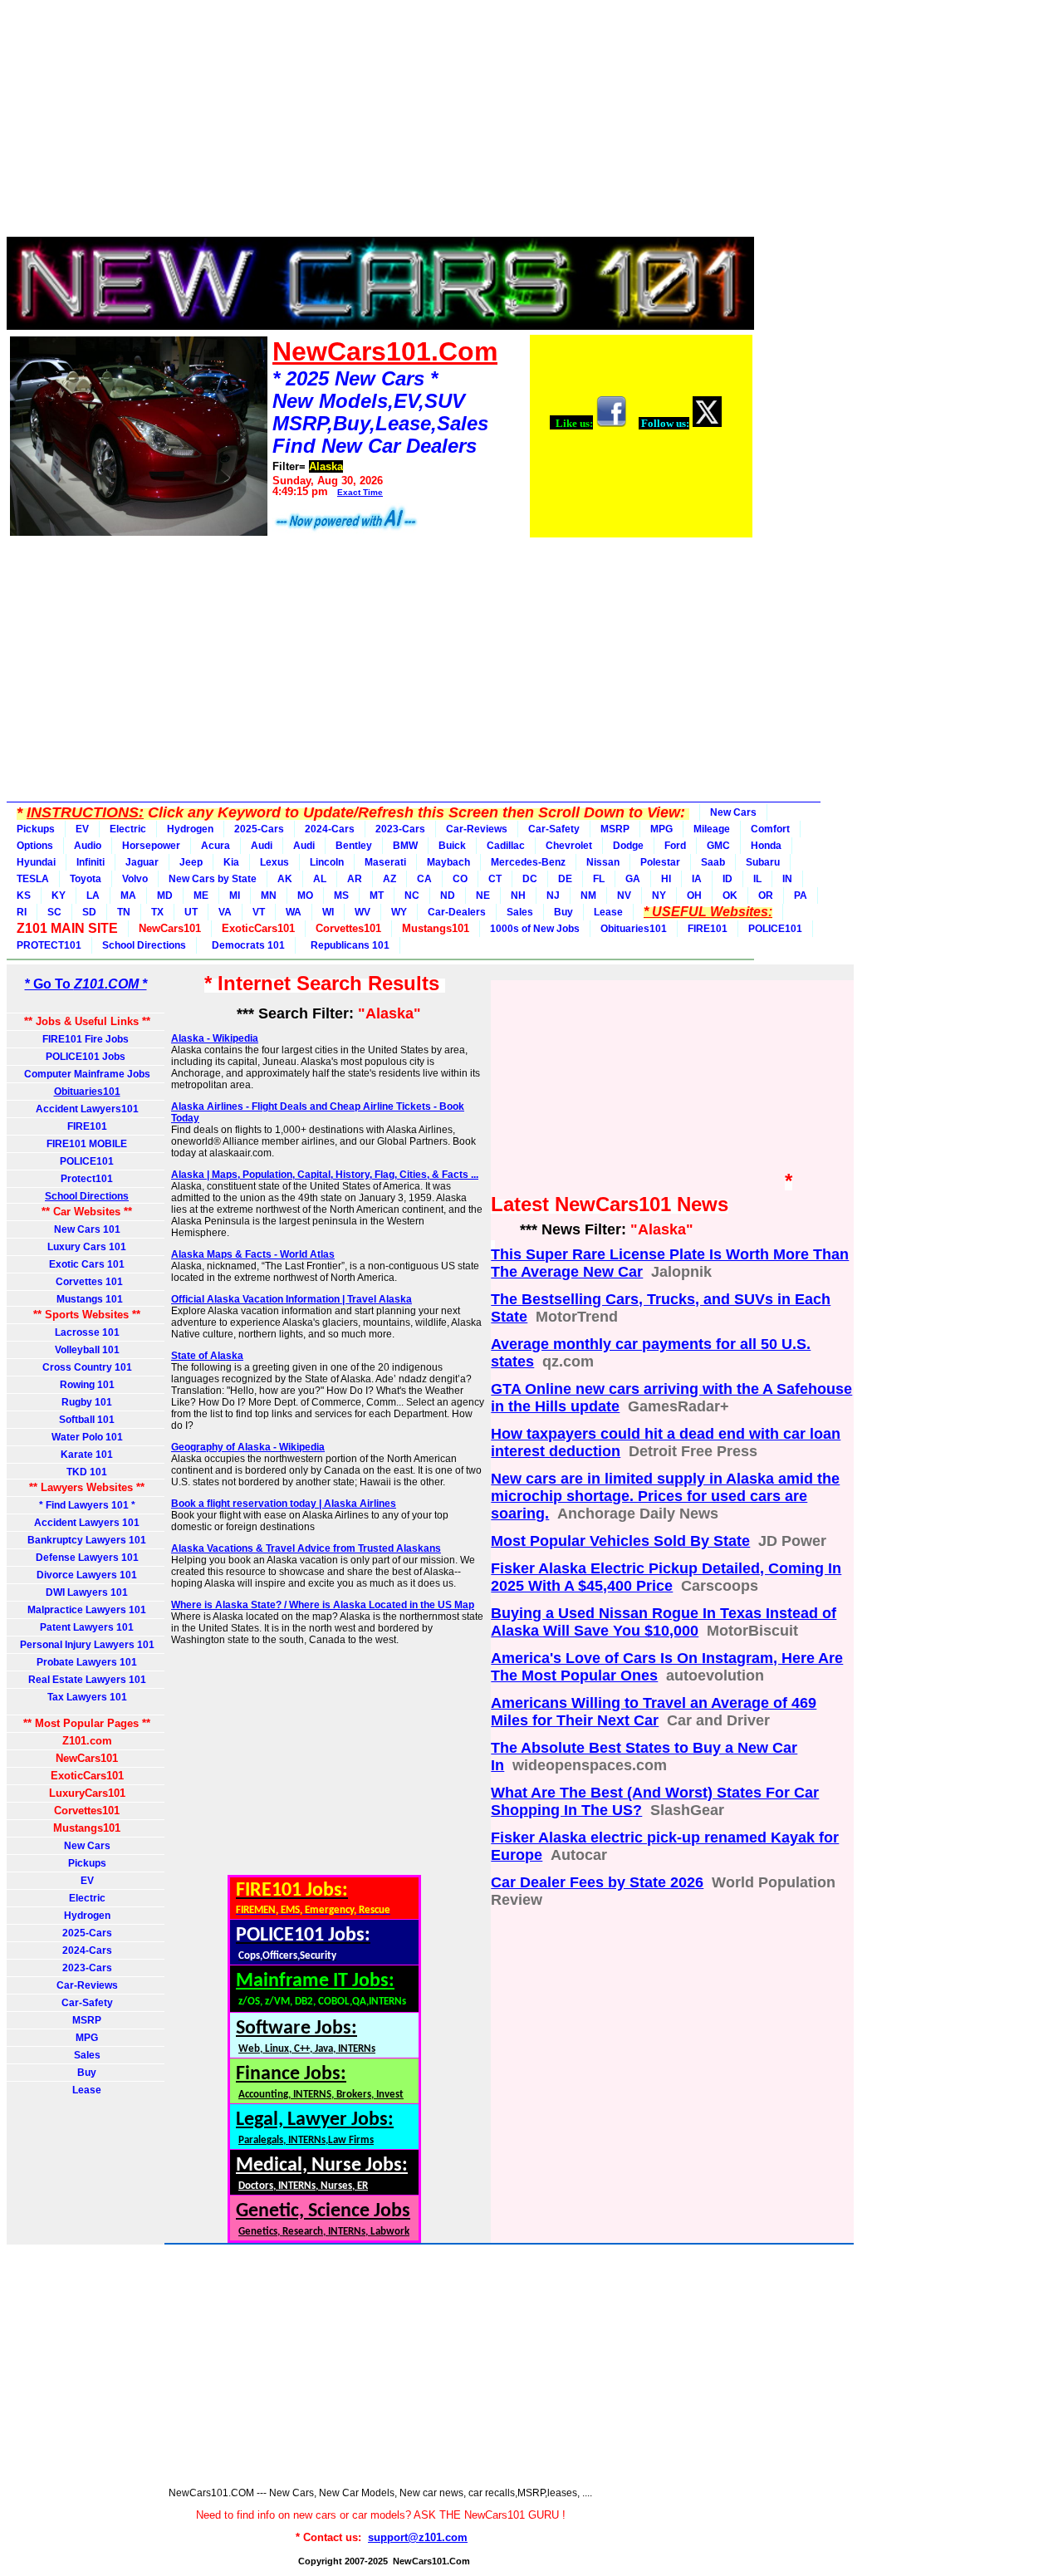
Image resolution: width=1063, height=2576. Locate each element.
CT (495, 879)
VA (225, 912)
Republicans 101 (348, 945)
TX (157, 912)
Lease (608, 912)
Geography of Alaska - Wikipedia (248, 1447)
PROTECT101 (49, 945)
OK (730, 895)
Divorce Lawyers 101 (87, 1575)
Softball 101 (87, 1420)
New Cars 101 (87, 1229)
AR (355, 879)
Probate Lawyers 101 (87, 1662)
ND (448, 895)
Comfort (770, 829)
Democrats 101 (246, 945)
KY (59, 895)
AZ (389, 879)
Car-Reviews (477, 829)
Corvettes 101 (87, 1282)
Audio (88, 846)
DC (530, 879)
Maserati (385, 862)
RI (22, 912)
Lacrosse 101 (87, 1332)
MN (269, 895)
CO (460, 879)
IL (757, 879)
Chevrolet (569, 846)
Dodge (628, 846)
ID (727, 879)
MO (305, 895)
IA (697, 879)
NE (483, 895)
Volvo (135, 879)
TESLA (33, 879)
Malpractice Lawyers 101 (87, 1610)
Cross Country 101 (87, 1367)
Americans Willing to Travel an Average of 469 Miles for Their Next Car (654, 1712)
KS (24, 895)
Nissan (603, 862)
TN (124, 912)
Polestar (660, 862)
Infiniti (91, 862)
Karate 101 (87, 1455)
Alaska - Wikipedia (215, 1038)
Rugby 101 (87, 1402)
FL (599, 879)
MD (165, 895)
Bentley (354, 846)
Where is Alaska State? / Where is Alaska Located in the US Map (323, 1605)
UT (191, 912)
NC (412, 895)
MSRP (615, 829)
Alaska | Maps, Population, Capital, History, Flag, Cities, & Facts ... (325, 1175)
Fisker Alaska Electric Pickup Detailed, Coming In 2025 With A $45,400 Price (666, 1577)
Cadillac (506, 846)
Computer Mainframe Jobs (87, 1074)
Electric (128, 829)
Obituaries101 (634, 929)
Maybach (448, 862)
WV (362, 912)
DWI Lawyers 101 (87, 1592)
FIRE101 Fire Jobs (87, 1039)
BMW (405, 846)
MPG (661, 829)
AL (320, 879)
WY (399, 912)
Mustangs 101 (87, 1299)
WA (294, 912)
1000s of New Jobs (535, 929)
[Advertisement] (380, 123)
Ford (675, 846)
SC (54, 912)
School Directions (144, 945)
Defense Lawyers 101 (87, 1558)
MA (128, 895)
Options (35, 846)
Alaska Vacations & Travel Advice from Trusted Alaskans (306, 1548)
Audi (262, 846)
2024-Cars (330, 829)
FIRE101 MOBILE (87, 1144)
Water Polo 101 (87, 1437)
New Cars (733, 812)
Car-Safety (554, 829)
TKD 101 (87, 1472)
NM (588, 895)
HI (666, 879)
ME (201, 895)
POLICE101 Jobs (87, 1057)
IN (787, 879)
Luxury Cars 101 (87, 1247)
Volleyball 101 (87, 1350)
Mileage (712, 829)
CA (424, 879)
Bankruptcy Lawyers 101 (87, 1540)
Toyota (86, 879)
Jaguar (142, 862)
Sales (520, 912)
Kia (231, 862)
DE (565, 879)
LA (93, 895)
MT (377, 895)
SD (89, 912)
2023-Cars (400, 829)
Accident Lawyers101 (87, 1109)
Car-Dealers (457, 912)
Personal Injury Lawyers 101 (87, 1645)
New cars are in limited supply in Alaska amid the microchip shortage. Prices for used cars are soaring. (665, 1496)
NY (659, 895)
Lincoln (327, 862)
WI (328, 912)
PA (801, 895)
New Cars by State (213, 879)
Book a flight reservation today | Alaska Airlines (284, 1504)
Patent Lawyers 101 (87, 1627)
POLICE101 (775, 929)
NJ (553, 895)
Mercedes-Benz (528, 862)
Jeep (191, 862)
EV (82, 829)
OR (766, 895)
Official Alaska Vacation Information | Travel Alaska (291, 1299)
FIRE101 (708, 929)
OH (694, 895)
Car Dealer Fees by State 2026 (597, 1882)
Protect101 (87, 1179)
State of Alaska (207, 1356)
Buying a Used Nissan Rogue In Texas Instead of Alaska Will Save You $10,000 (664, 1622)
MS (341, 895)
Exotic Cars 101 (87, 1264)
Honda (766, 846)
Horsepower (151, 846)
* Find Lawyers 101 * (87, 1505)
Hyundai (36, 862)
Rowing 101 (87, 1385)
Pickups (36, 829)
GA (633, 879)
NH (518, 895)
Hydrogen (190, 829)
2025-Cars (259, 829)
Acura (216, 846)
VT (259, 912)
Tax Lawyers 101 (87, 1697)
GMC (718, 846)
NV (624, 895)
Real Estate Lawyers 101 (87, 1680)
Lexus (274, 862)
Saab (713, 862)
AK (285, 879)
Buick (452, 846)
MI (235, 895)
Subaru (763, 862)
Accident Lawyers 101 (87, 1523)
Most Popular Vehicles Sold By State (620, 1541)
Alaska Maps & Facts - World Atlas (253, 1254)
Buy (563, 912)
